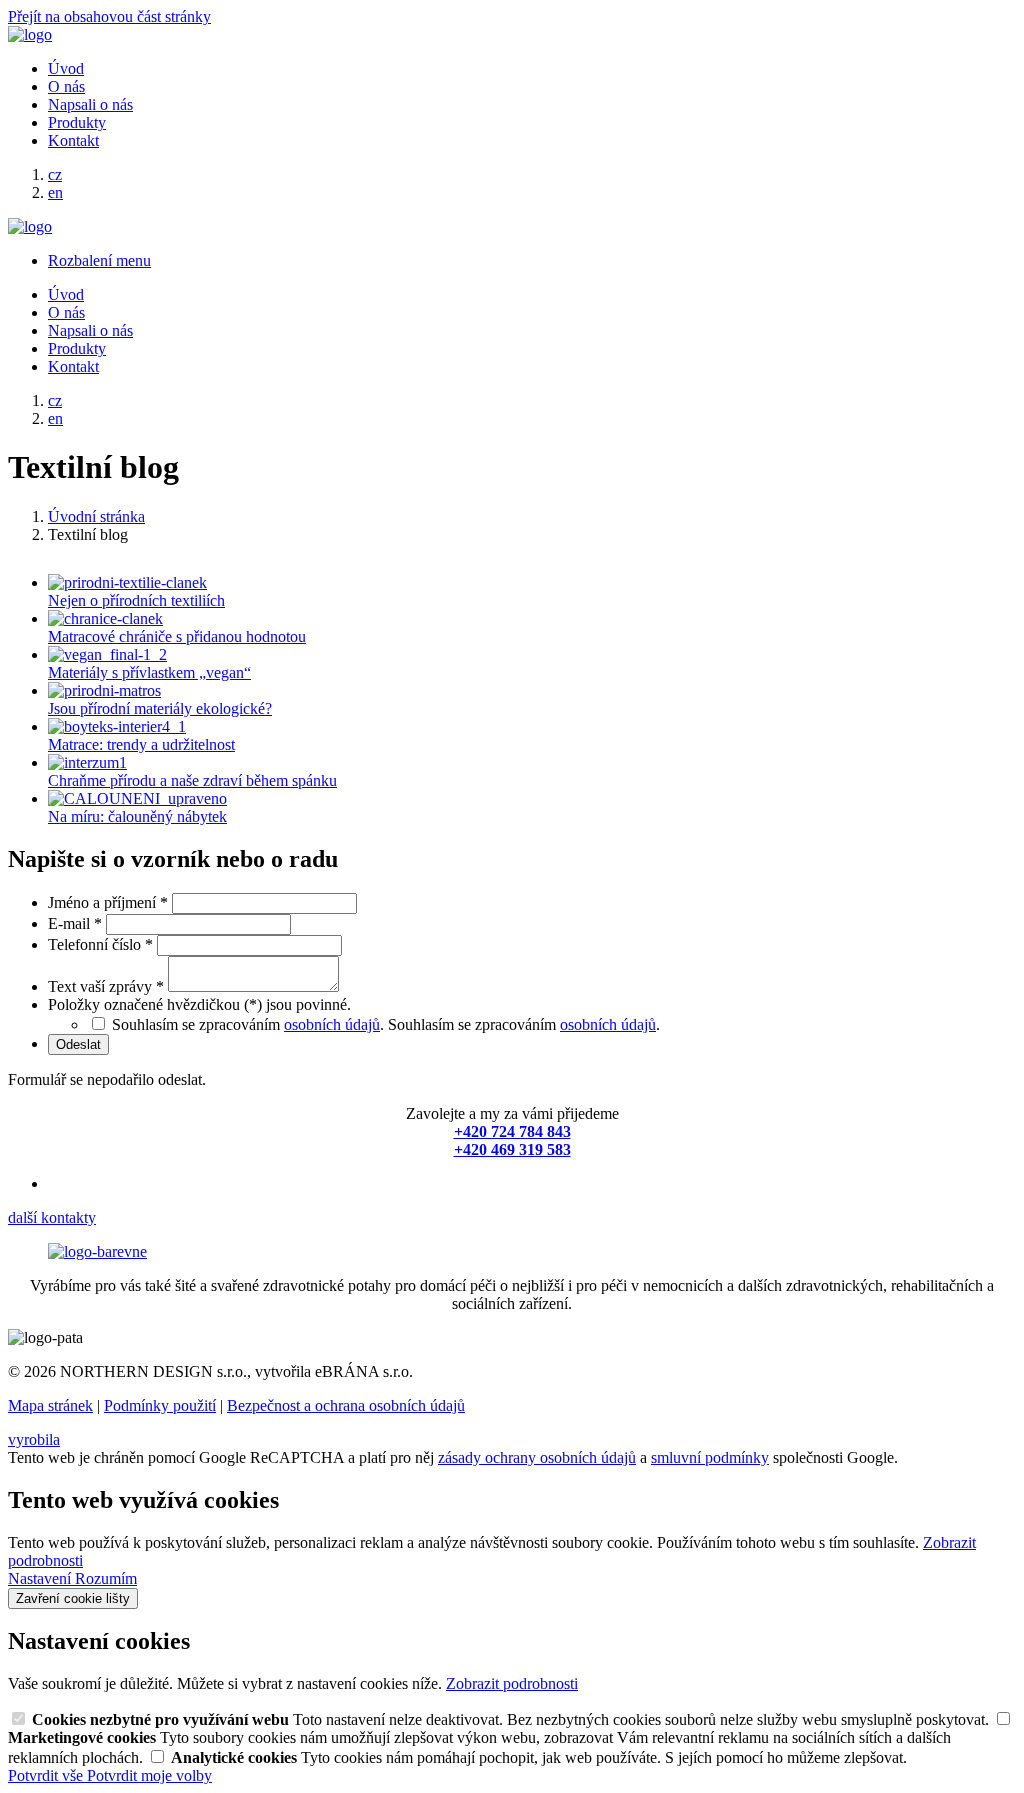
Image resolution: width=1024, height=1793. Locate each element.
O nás (66, 86)
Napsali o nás (90, 104)
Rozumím (106, 1578)
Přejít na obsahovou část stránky (109, 16)
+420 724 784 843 (512, 1131)
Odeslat (78, 1044)
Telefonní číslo (100, 944)
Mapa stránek (50, 1405)
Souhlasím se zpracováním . (524, 1024)
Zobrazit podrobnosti (512, 1683)
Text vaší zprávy (106, 986)
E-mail (75, 923)
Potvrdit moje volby (149, 1775)
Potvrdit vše (47, 1775)
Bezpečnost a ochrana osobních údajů (346, 1405)
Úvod (66, 68)
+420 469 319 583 (512, 1149)
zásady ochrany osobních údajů (537, 1457)
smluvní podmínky (710, 1457)
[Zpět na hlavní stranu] (30, 34)
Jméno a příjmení (108, 902)
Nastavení (41, 1578)
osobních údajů (332, 1024)
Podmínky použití (160, 1405)
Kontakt (73, 140)
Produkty (77, 122)
